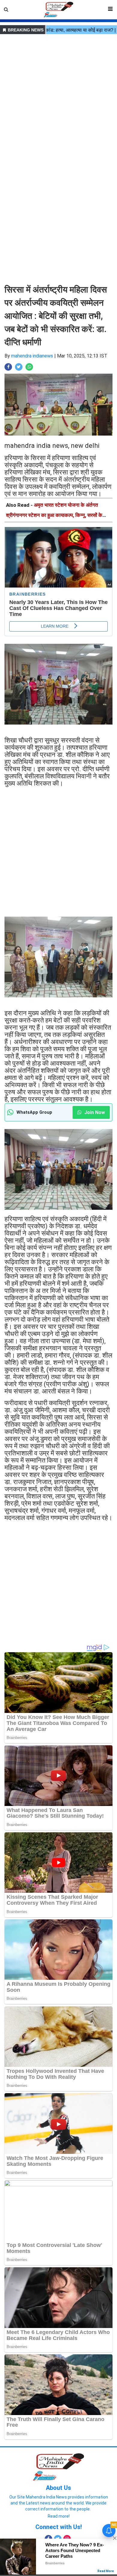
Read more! (59, 2516)
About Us (58, 2488)
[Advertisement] (58, 94)
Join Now (94, 1112)
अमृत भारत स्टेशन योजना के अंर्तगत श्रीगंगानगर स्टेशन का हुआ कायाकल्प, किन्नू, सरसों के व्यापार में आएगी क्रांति (54, 515)
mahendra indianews (32, 356)
